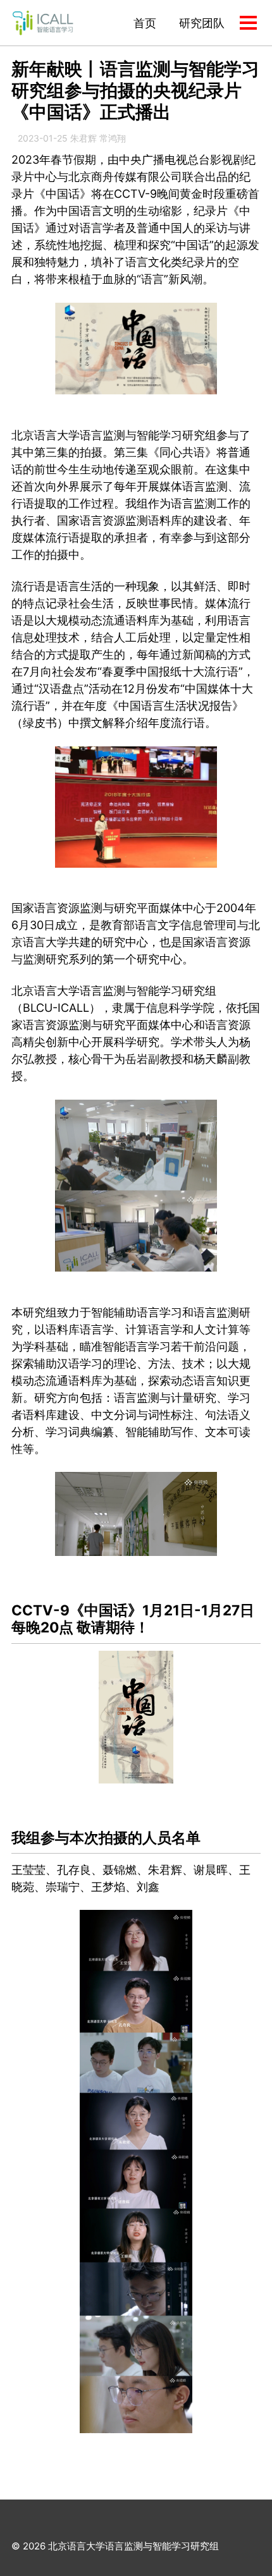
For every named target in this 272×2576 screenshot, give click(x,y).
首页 (145, 23)
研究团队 (202, 23)
